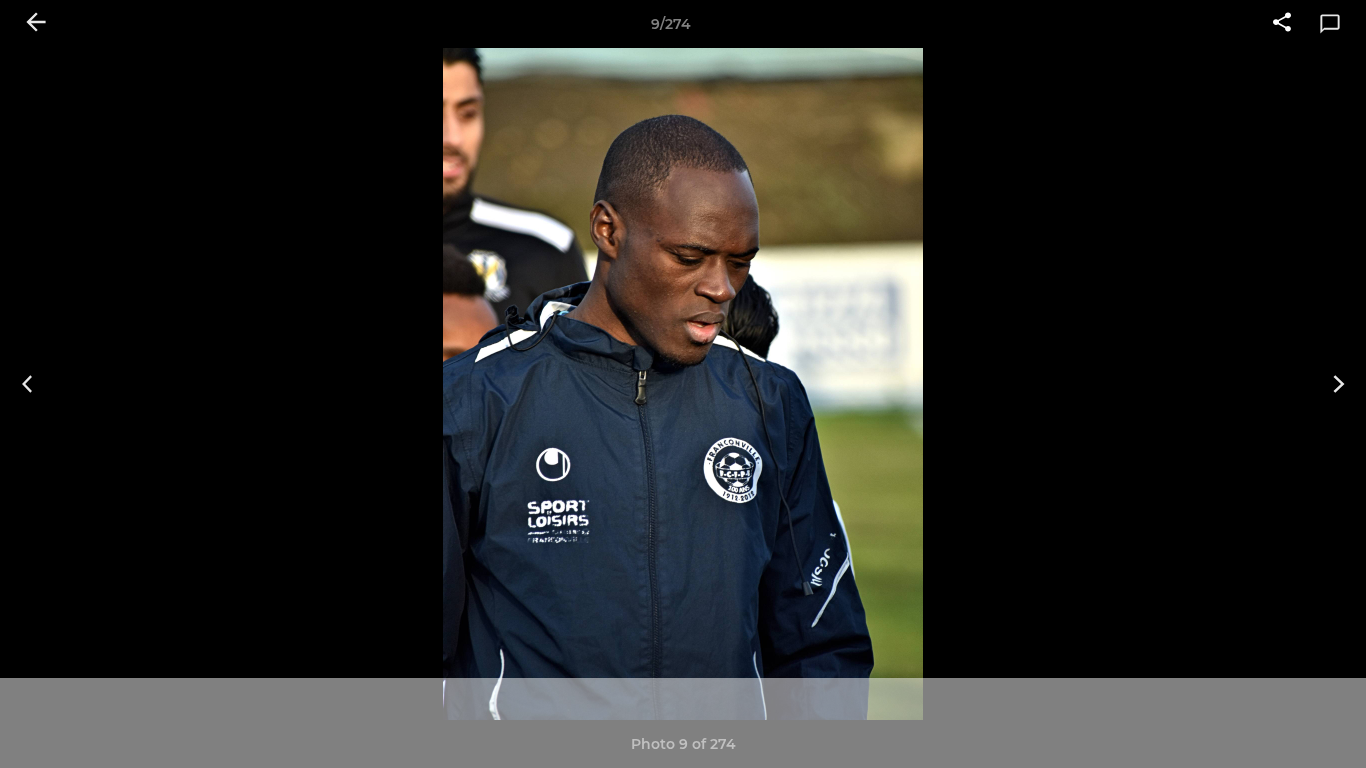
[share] (1282, 24)
